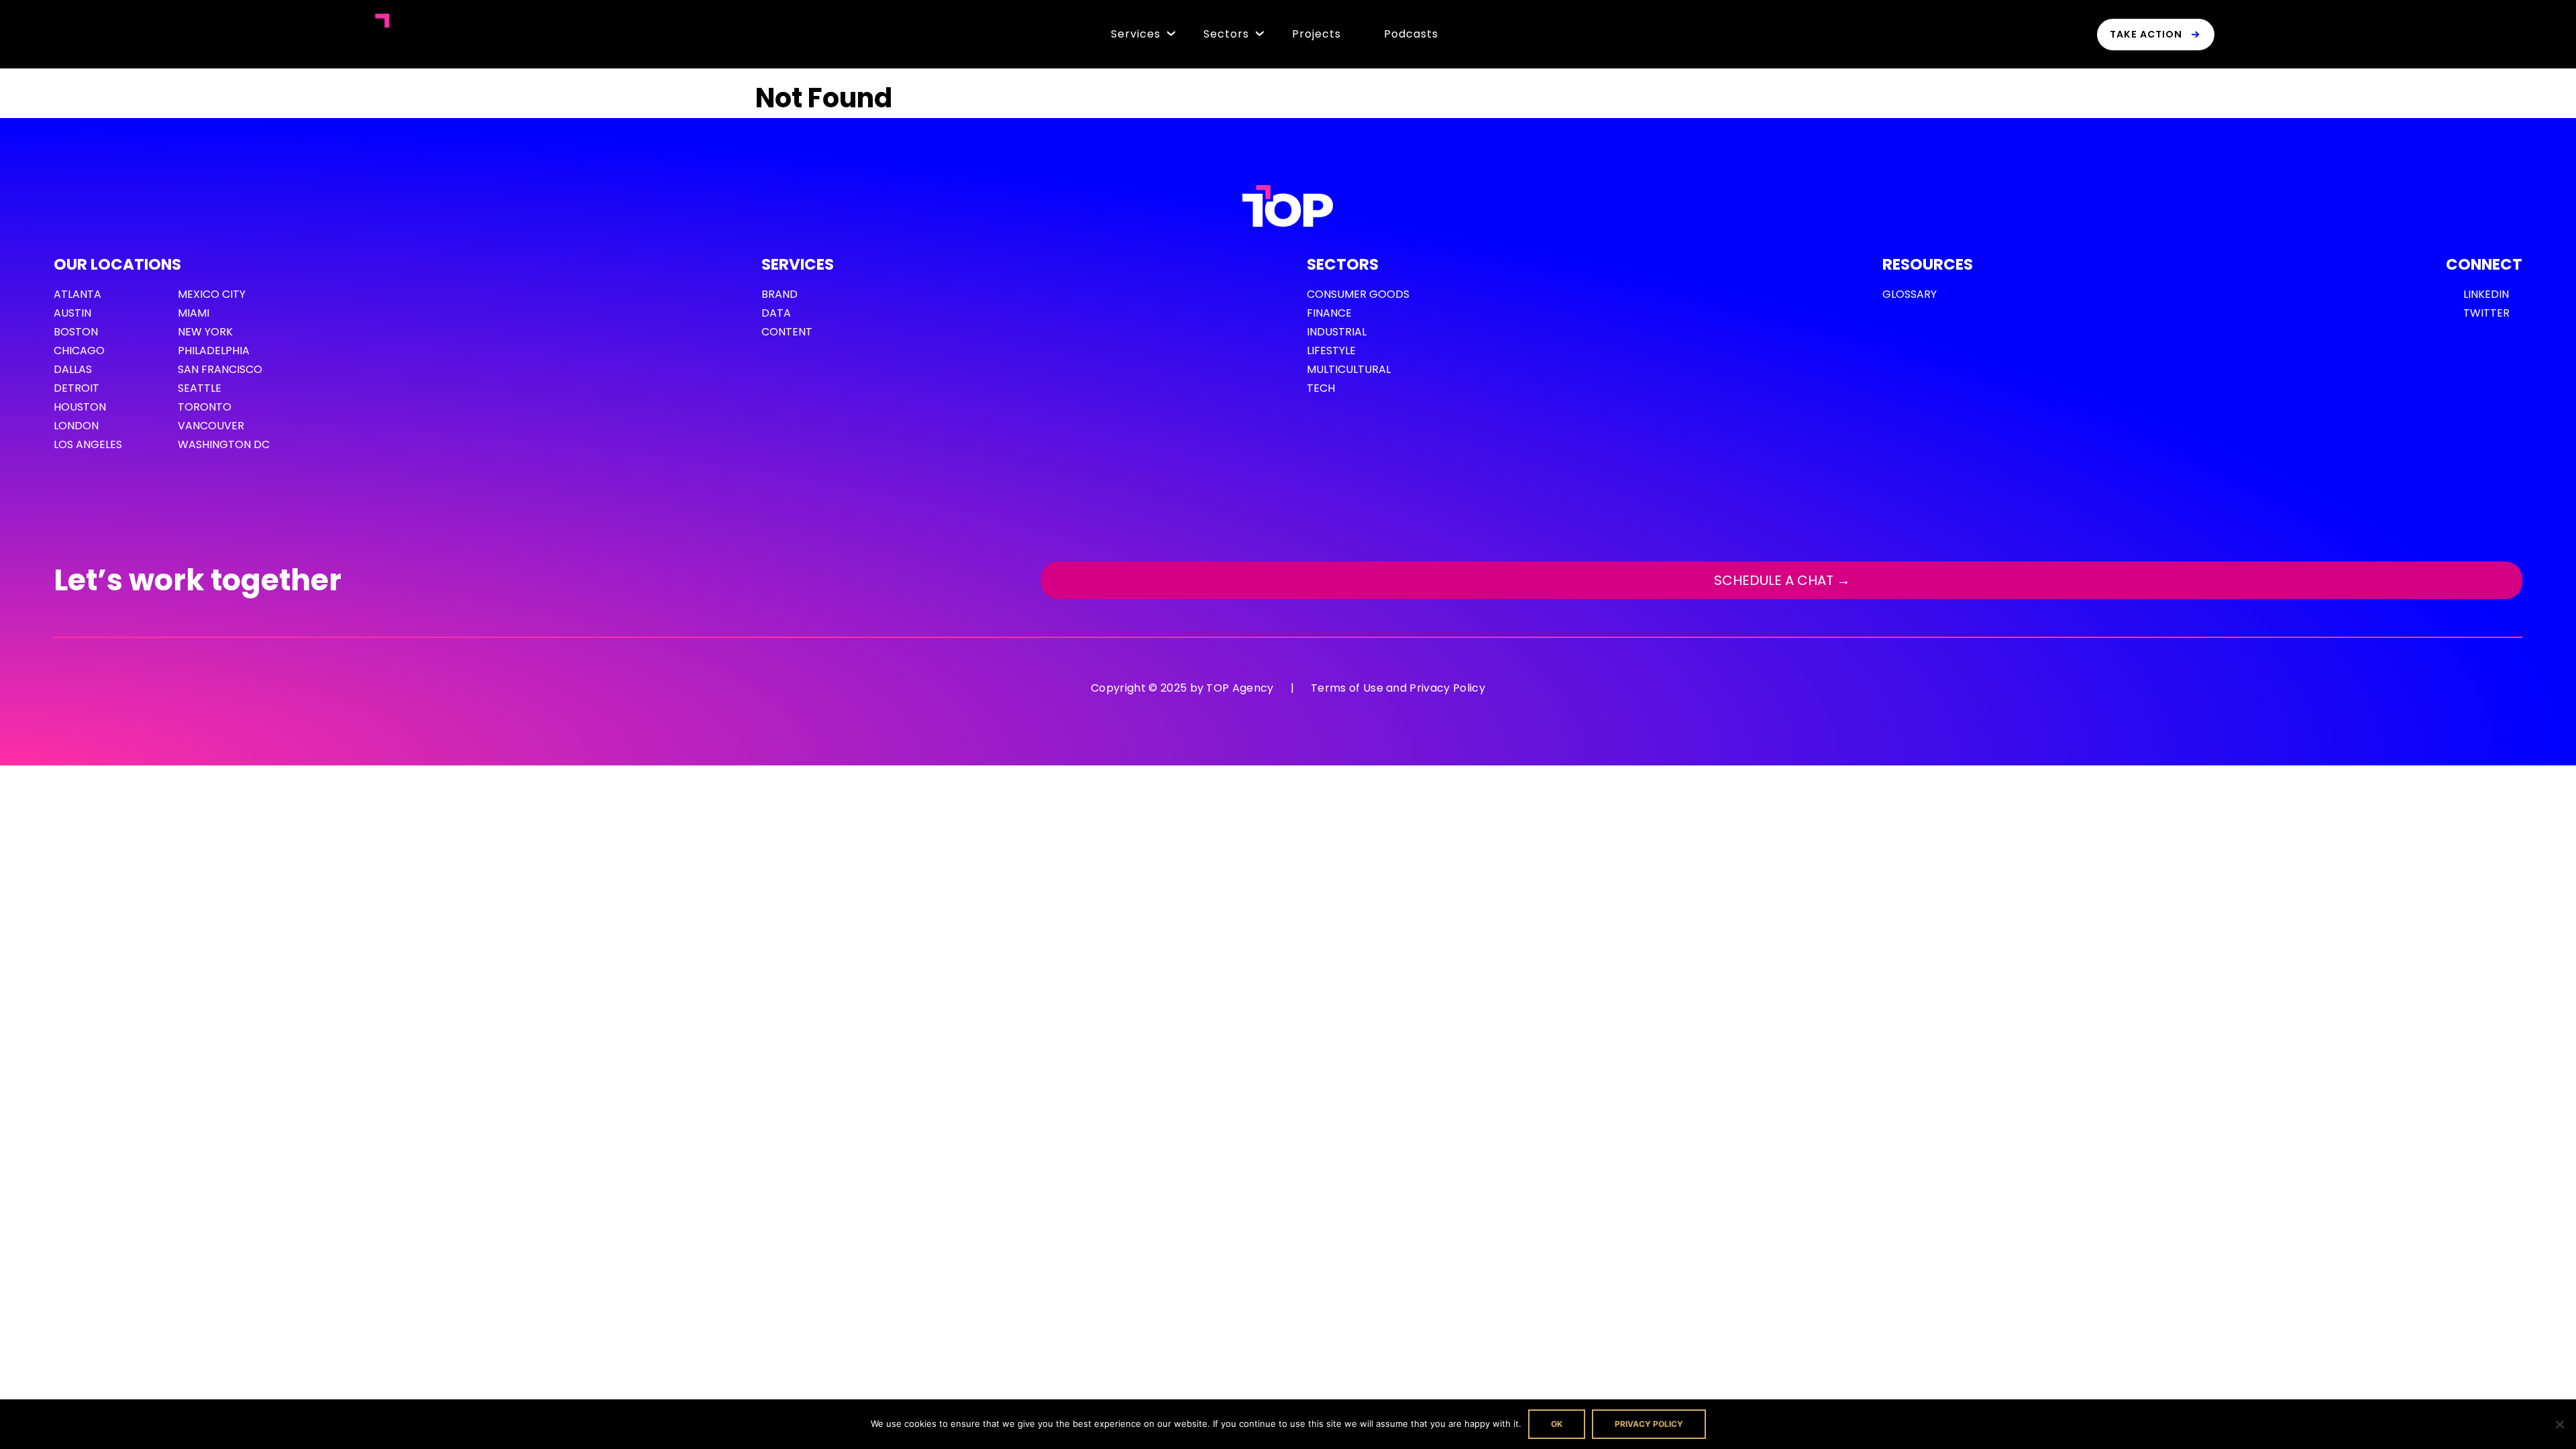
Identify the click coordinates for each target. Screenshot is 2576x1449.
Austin (72, 313)
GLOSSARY (1910, 294)
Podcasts (1411, 34)
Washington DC (224, 444)
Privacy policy (1649, 1424)
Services (1136, 34)
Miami (194, 313)
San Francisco (220, 369)
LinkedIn (2486, 294)
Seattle (200, 388)
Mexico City (212, 294)
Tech (1321, 388)
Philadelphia (214, 351)
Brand (780, 294)
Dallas (73, 369)
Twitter (2486, 313)
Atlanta (77, 294)
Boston (76, 332)
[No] (2559, 1424)
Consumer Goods (1358, 294)
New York (205, 332)
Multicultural (1349, 369)
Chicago (79, 351)
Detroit (76, 388)
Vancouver (211, 426)
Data (776, 313)
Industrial (1337, 332)
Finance (1329, 313)
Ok (1557, 1424)
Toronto (205, 407)
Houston (80, 407)
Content (787, 332)
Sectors (1226, 34)
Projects (1317, 34)
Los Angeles (88, 444)
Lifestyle (1331, 351)
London (76, 426)
